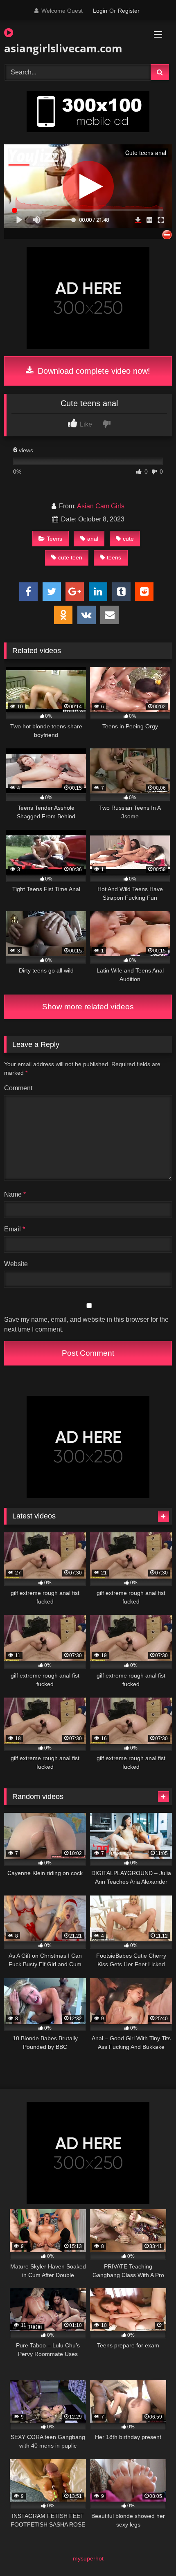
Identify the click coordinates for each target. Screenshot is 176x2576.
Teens (54, 539)
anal (93, 539)
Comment (18, 1088)
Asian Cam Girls (101, 506)
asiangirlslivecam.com (61, 48)
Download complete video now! (93, 371)
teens (114, 557)
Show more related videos (88, 1007)
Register (129, 11)
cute (128, 539)
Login (100, 11)
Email (15, 1229)
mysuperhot (88, 2558)
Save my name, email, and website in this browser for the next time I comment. (86, 1324)
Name (15, 1194)
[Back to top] (151, 2552)
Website (16, 1264)
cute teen (70, 557)
